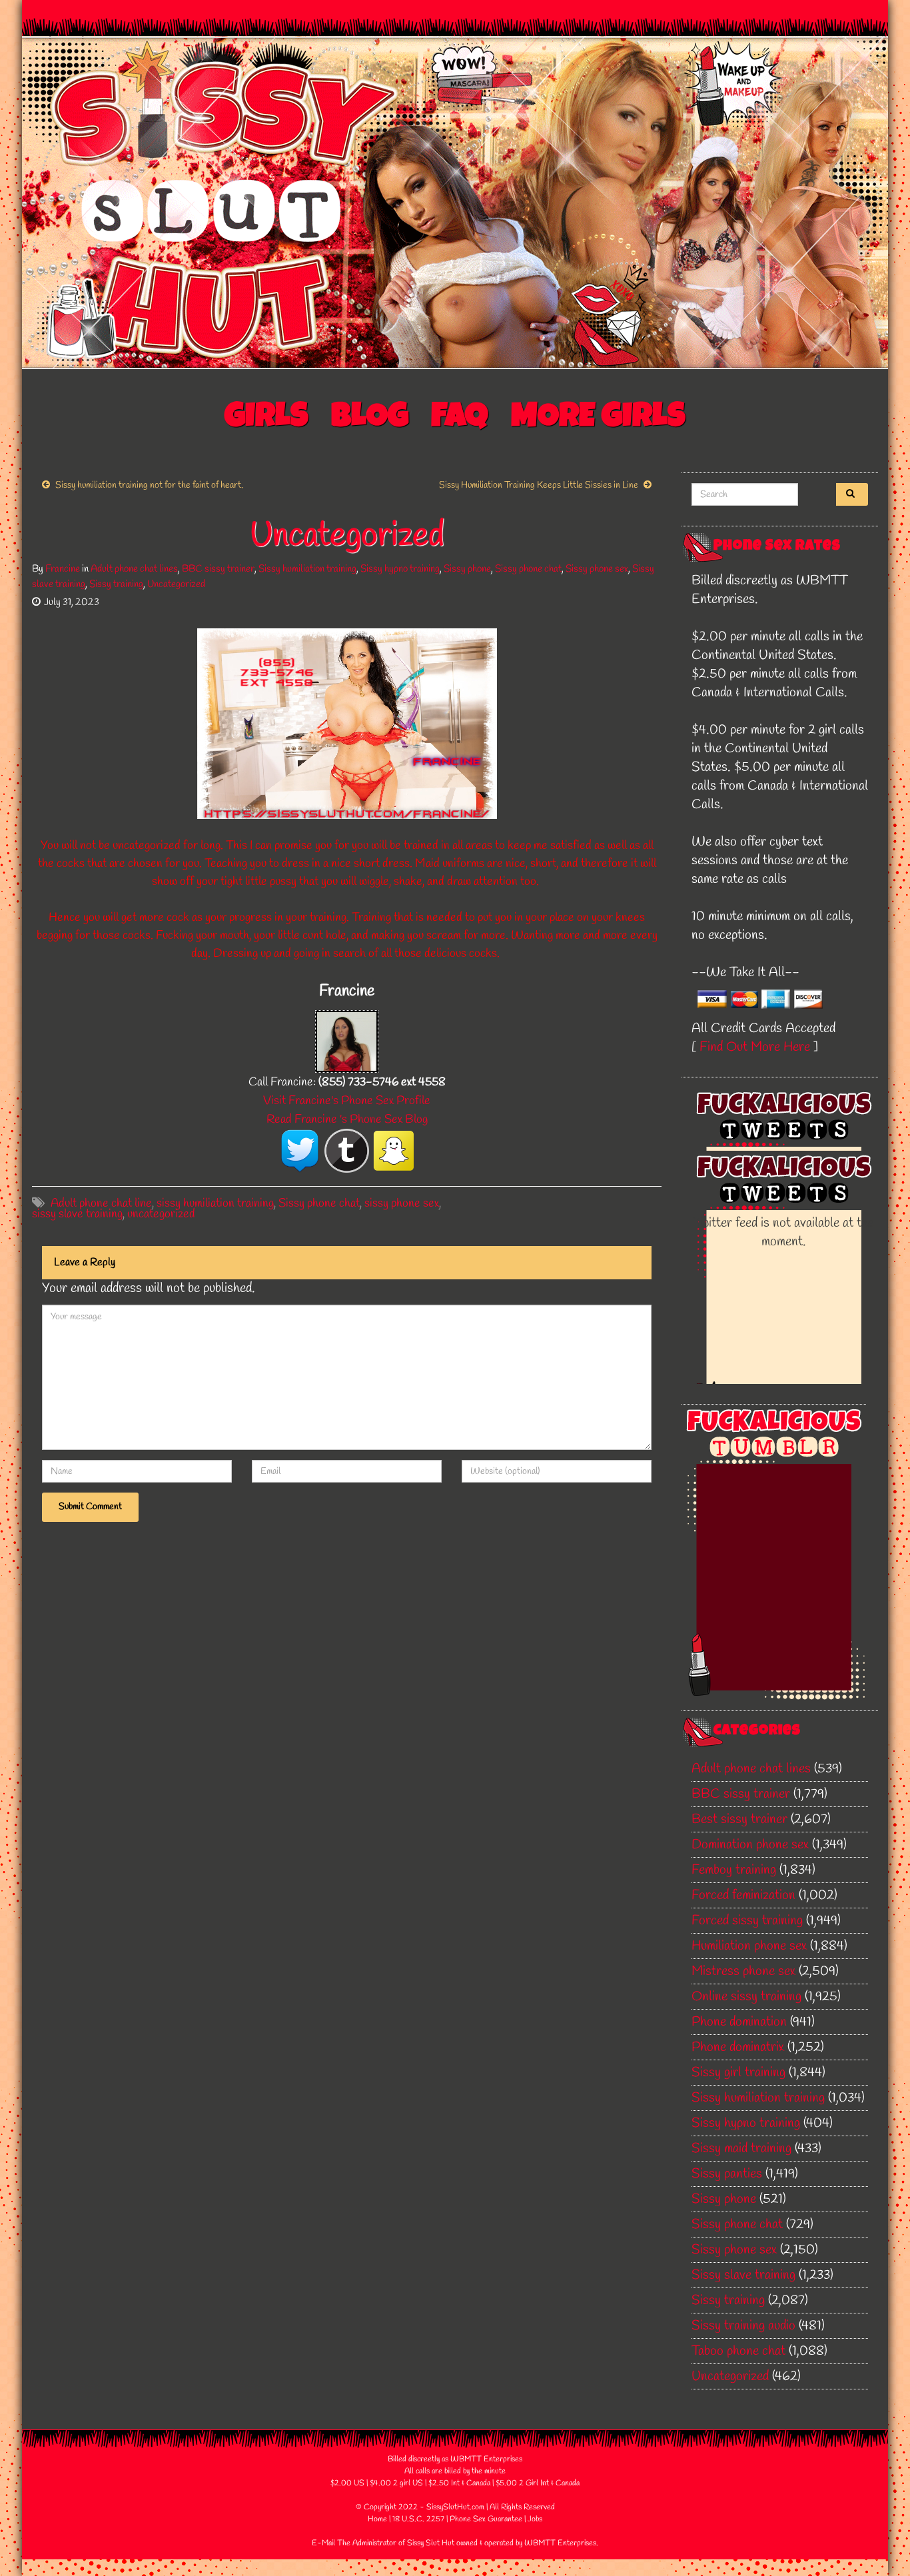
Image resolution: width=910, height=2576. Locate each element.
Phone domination (739, 2022)
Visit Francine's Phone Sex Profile (347, 1101)
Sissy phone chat (528, 569)
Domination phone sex (750, 1845)
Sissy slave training (743, 2275)
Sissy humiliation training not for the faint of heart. (149, 485)
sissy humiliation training (215, 1203)
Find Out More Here (755, 1047)
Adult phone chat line (101, 1203)
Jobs (535, 2519)
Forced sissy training (747, 1921)
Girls (266, 419)
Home (377, 2519)
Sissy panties (727, 2174)
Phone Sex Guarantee (486, 2519)
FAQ (460, 419)
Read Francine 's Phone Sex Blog (347, 1119)
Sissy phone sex (597, 569)
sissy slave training (77, 1214)
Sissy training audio (743, 2326)
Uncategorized (176, 584)
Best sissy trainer (739, 1819)
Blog (370, 419)
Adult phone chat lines (134, 569)
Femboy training (734, 1870)
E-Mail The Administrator (354, 2543)
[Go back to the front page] (455, 203)
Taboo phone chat (738, 2351)
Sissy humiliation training (307, 569)
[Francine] (347, 1040)
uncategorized (161, 1214)
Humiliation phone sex (749, 1946)
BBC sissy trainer (218, 569)
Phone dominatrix (738, 2047)
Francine (63, 569)
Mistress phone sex (743, 1971)
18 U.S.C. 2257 (418, 2519)
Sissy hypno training (400, 569)
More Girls (598, 419)
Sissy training (116, 584)
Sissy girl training (738, 2073)
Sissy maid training (741, 2149)
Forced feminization (743, 1895)
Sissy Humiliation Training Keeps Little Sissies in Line (539, 485)
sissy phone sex (402, 1203)
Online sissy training (746, 1997)
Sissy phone (467, 569)
